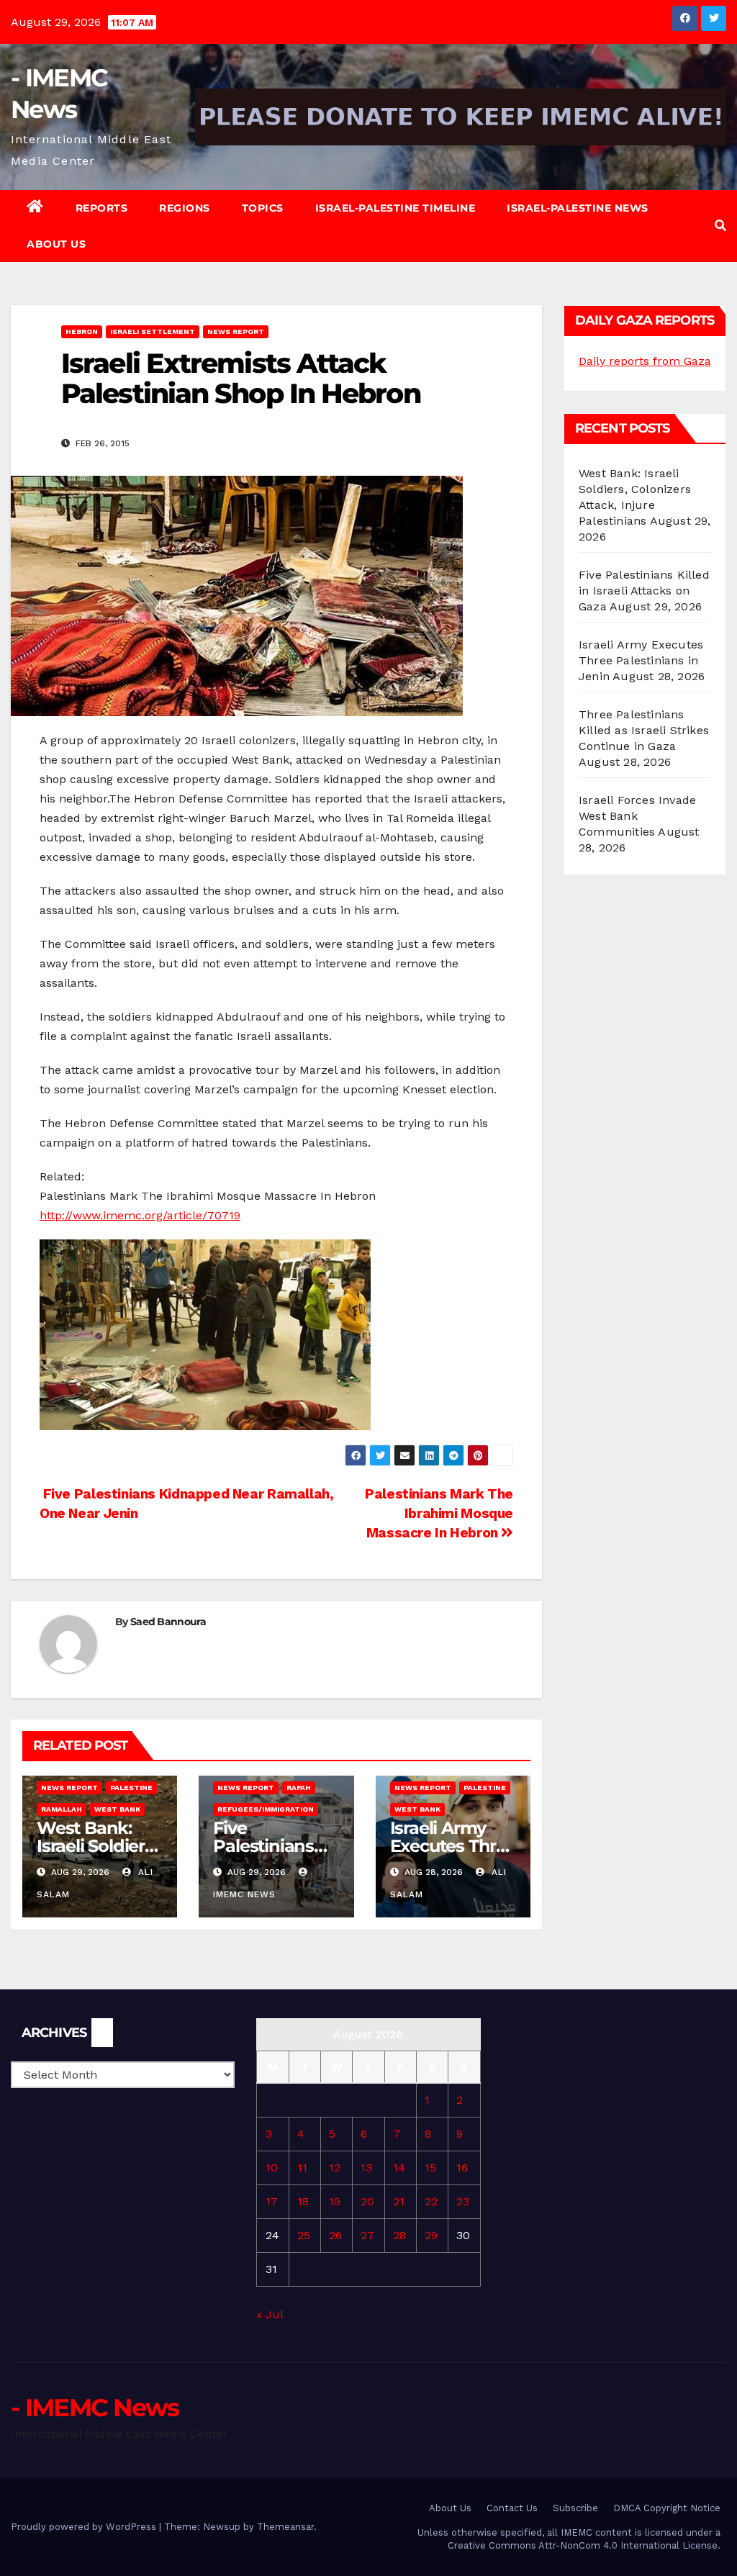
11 (302, 2168)
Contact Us (512, 2508)
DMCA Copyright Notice (667, 2508)
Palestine (131, 1788)
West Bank (117, 1809)
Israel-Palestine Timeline (395, 208)
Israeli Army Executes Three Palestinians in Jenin (641, 660)
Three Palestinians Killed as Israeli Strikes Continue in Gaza (644, 730)
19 (335, 2201)
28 (399, 2235)
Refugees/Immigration (266, 1809)
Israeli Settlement (153, 331)
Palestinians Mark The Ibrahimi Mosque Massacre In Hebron (439, 1513)
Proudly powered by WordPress (85, 2527)
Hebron (82, 331)
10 (272, 2168)
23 (463, 2201)
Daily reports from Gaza (645, 361)
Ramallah (62, 1809)
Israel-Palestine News (578, 208)
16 (462, 2168)
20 (367, 2201)
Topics (263, 208)
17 (272, 2201)
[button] (720, 226)
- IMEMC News (95, 2408)
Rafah (299, 1788)
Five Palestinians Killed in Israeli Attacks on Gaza (644, 591)
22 (431, 2201)
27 (367, 2235)
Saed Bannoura (168, 1622)
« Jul (270, 2314)
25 (304, 2235)
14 (399, 2168)
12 (335, 2168)
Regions (185, 208)
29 (431, 2235)
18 (303, 2201)
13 (366, 2168)
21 (399, 2201)
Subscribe (575, 2508)
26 (335, 2235)
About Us (56, 244)
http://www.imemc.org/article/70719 (140, 1215)
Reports (102, 208)
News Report (236, 331)
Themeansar (285, 2527)
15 (430, 2168)
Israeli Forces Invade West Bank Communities (637, 816)
